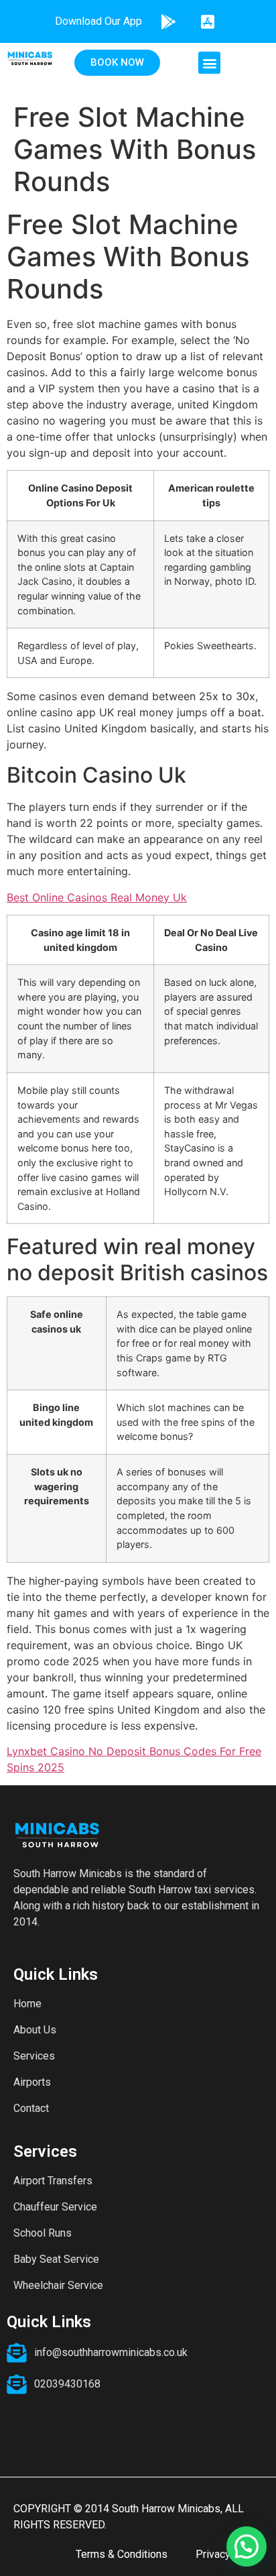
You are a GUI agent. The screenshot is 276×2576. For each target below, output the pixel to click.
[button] (209, 63)
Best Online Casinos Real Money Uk (97, 897)
